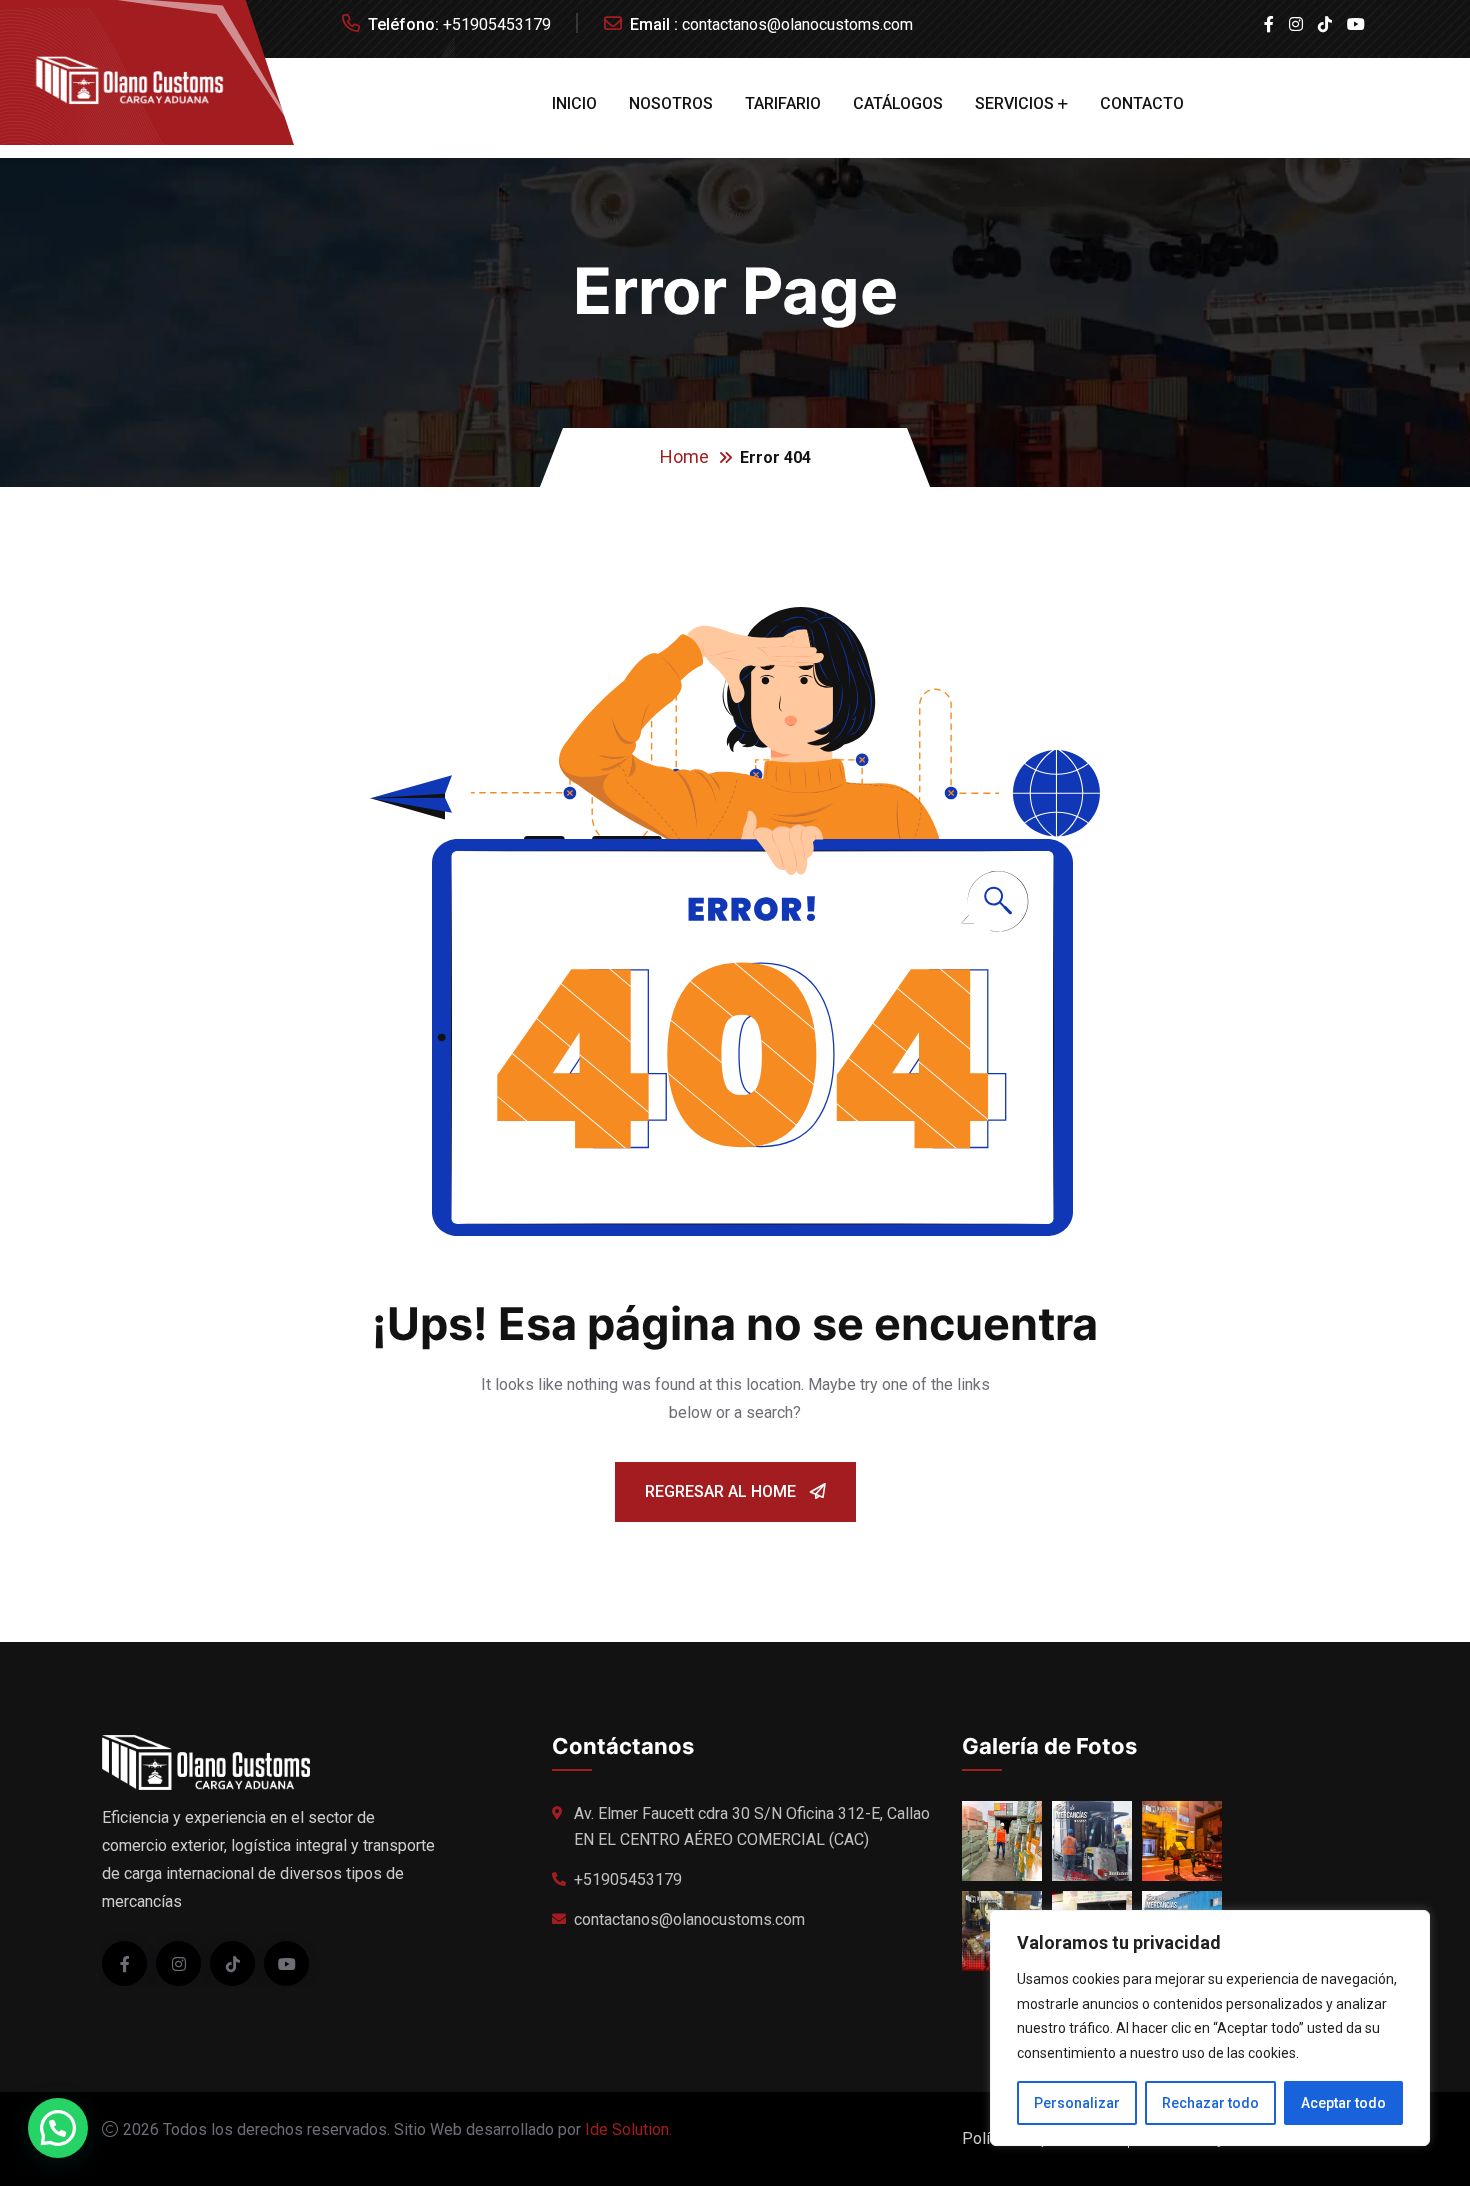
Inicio (574, 103)
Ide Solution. (628, 2129)
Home (684, 456)
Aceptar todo (1343, 2103)
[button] (58, 2128)
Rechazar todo (1210, 2103)
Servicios (1014, 103)
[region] (1210, 2028)
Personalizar (1077, 2103)
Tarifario (783, 103)
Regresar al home (722, 1491)
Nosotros (671, 103)
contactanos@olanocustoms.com (797, 24)
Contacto (1142, 103)
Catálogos (898, 103)
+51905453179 (497, 24)
